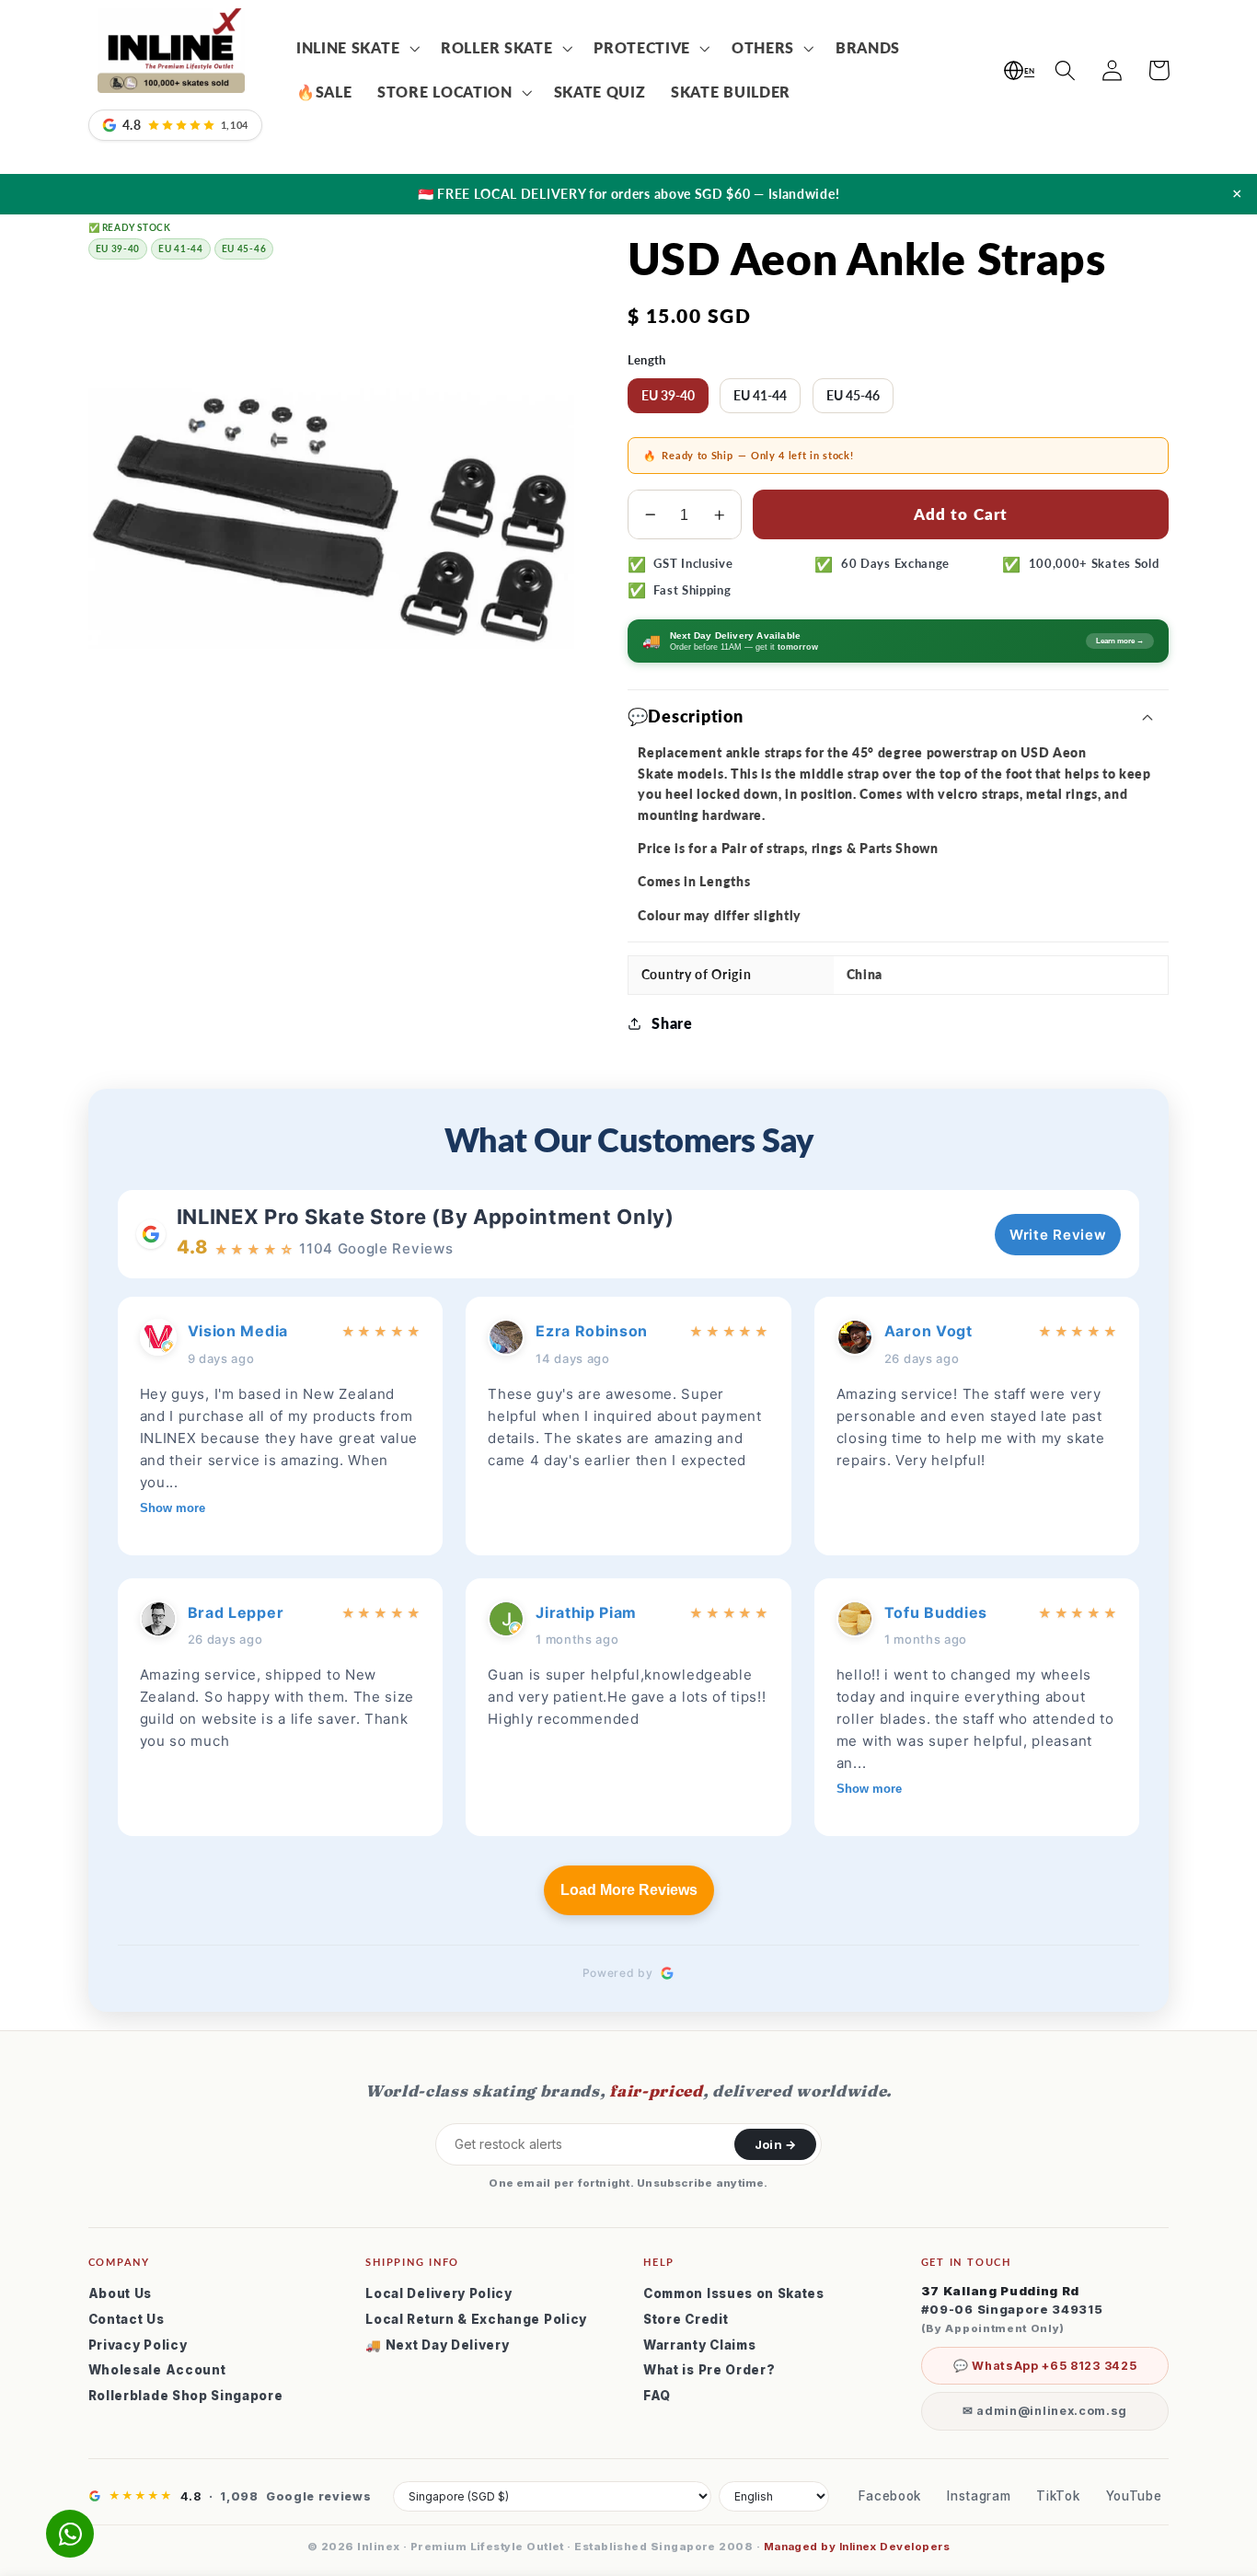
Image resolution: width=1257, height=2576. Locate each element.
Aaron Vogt (928, 1331)
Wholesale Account (157, 2370)
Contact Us (127, 2319)
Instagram (979, 2496)
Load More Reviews (629, 1890)
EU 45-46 (853, 395)
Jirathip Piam (586, 1612)
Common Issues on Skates (734, 2293)
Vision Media (238, 1331)
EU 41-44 (760, 395)
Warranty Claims (699, 2345)
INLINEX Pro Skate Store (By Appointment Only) (426, 1217)
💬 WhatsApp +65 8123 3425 (1045, 2366)
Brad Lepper (236, 1612)
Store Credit (686, 2319)
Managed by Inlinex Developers (857, 2547)
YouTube (1134, 2496)
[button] (356, 49)
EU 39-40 (668, 395)
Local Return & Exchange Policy (476, 2319)
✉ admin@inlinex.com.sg (1045, 2411)
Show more (173, 1508)
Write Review (1058, 1235)
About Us (121, 2293)
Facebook (890, 2496)
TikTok (1058, 2496)
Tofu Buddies (936, 1612)
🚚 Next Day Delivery (437, 2345)
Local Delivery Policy (439, 2293)
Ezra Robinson (592, 1331)
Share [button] (672, 1023)
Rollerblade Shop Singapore (186, 2396)
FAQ (657, 2396)
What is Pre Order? (709, 2370)
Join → (775, 2144)
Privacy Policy (138, 2345)
